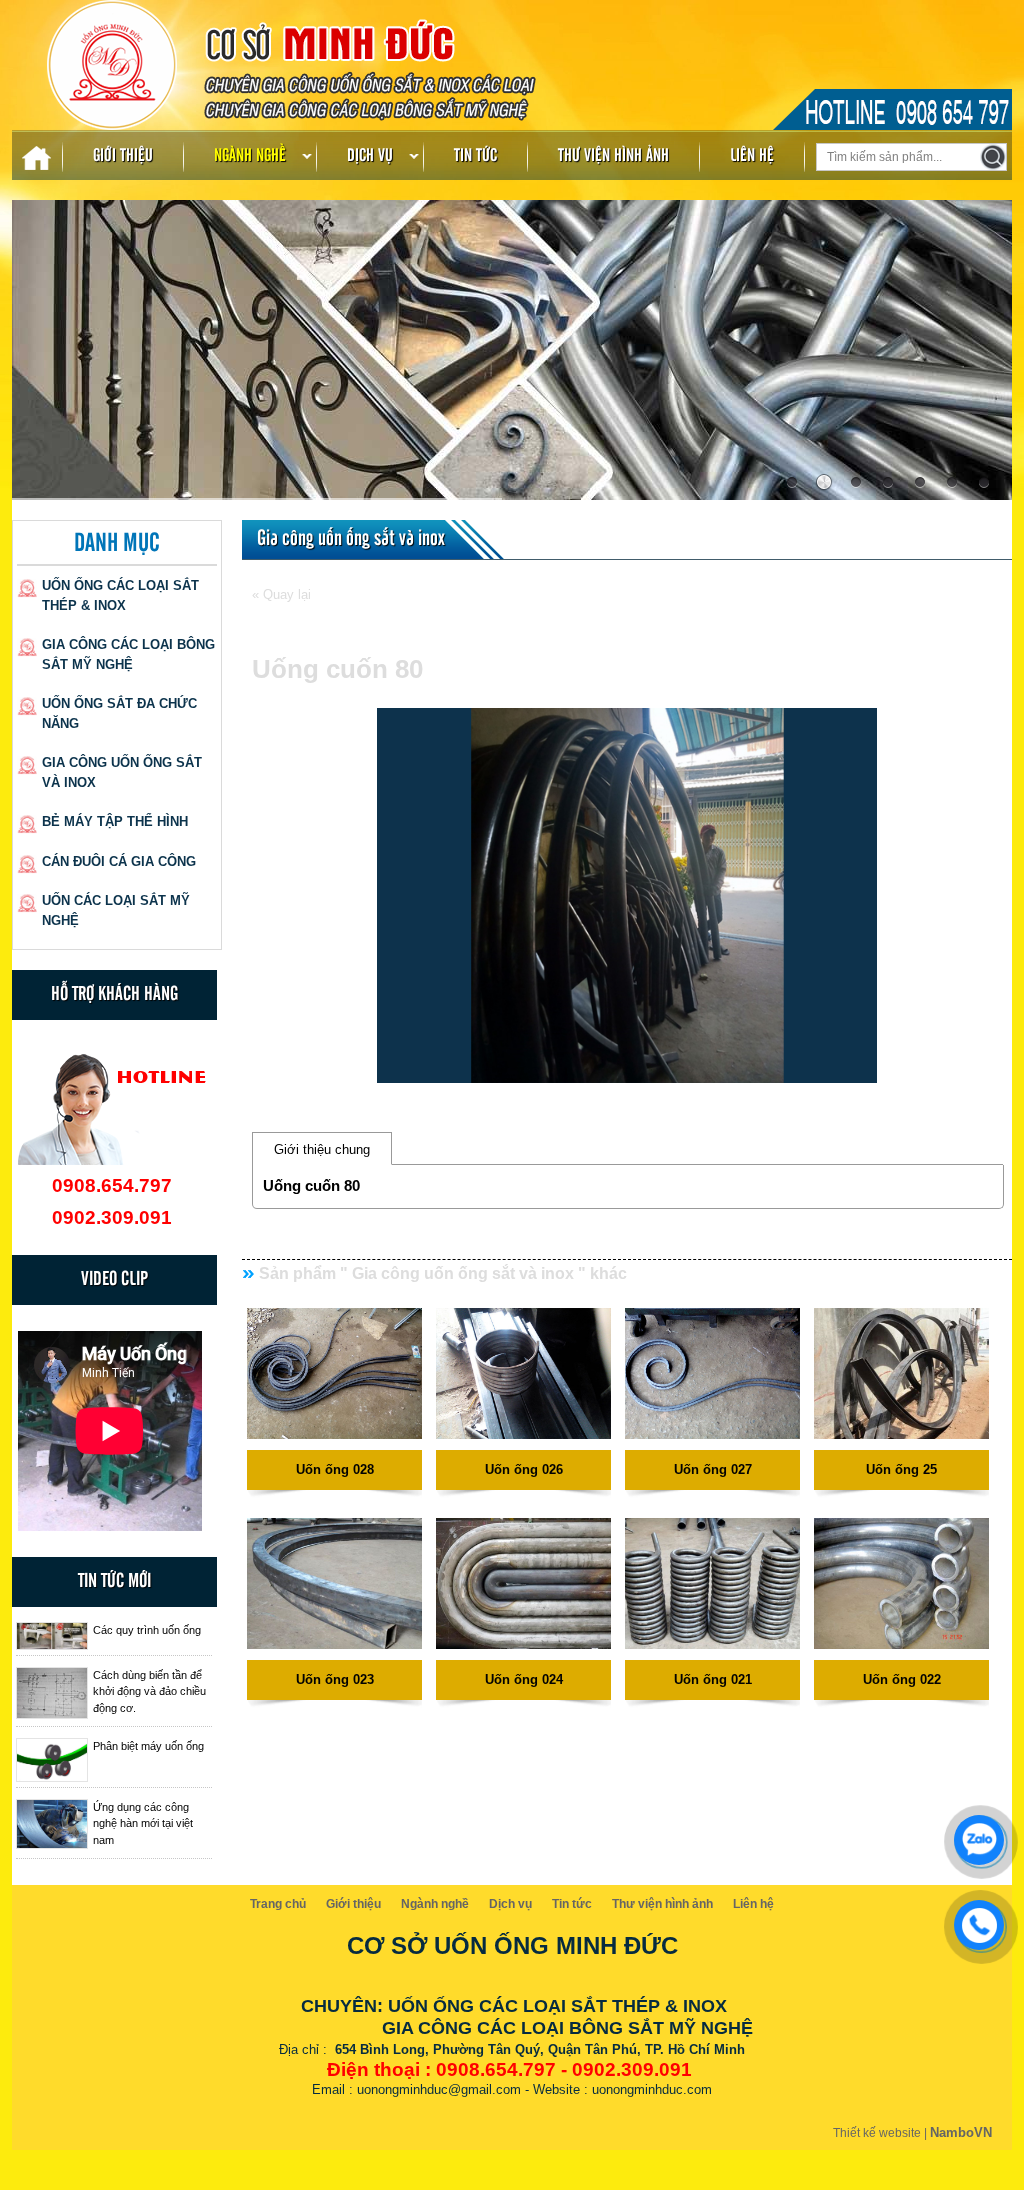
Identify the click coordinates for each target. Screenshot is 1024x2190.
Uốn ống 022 (902, 1679)
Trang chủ (278, 1904)
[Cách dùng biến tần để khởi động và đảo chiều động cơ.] (52, 1693)
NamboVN (961, 2132)
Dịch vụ (370, 156)
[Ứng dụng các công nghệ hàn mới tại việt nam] (52, 1824)
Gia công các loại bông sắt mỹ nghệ (128, 654)
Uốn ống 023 (335, 1679)
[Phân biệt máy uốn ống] (52, 1760)
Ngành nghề (250, 156)
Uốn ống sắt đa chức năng (119, 713)
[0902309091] (974, 1920)
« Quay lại (281, 594)
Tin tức (475, 156)
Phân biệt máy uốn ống (148, 1746)
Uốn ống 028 (335, 1469)
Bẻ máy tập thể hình (115, 821)
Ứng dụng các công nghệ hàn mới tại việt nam (143, 1823)
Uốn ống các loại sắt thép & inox (120, 595)
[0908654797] (974, 1835)
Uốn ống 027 (713, 1469)
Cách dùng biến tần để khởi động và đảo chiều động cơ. (149, 1691)
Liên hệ (752, 156)
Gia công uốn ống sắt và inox (122, 772)
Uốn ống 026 (524, 1469)
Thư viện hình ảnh (613, 156)
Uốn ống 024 (524, 1679)
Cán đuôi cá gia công (119, 861)
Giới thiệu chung (322, 1149)
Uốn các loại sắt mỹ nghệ (116, 910)
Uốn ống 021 (713, 1679)
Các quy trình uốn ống (147, 1630)
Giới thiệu (123, 156)
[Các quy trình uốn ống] (52, 1636)
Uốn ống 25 (901, 1469)
